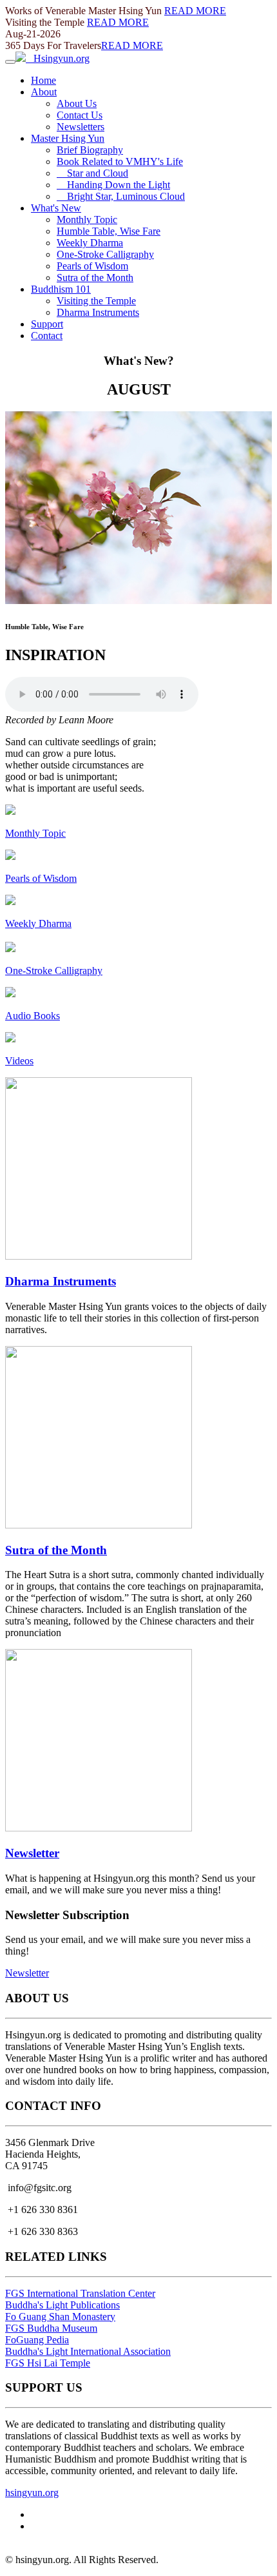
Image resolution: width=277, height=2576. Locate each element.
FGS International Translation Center (80, 2293)
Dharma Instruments (98, 312)
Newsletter (32, 1853)
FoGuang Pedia (37, 2340)
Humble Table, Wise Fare (109, 231)
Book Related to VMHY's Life (120, 161)
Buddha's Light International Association (88, 2351)
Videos (19, 1061)
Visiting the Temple (96, 301)
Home (43, 80)
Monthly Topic (87, 220)
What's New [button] (56, 208)
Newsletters (81, 127)
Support (47, 324)
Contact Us (80, 115)
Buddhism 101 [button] (61, 289)
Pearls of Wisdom (92, 266)
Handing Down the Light (113, 185)
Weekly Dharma (90, 243)
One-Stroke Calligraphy (105, 254)
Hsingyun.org (58, 58)
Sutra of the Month (95, 278)
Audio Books (33, 1016)
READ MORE (195, 11)
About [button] (44, 92)
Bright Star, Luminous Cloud (121, 196)
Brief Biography (90, 150)
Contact (47, 336)
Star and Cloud (92, 173)
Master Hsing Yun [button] (68, 138)
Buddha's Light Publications (62, 2305)
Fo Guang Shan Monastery (60, 2317)
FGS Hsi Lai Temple (48, 2363)
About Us (77, 103)
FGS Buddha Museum (51, 2328)
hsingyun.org (32, 2493)
